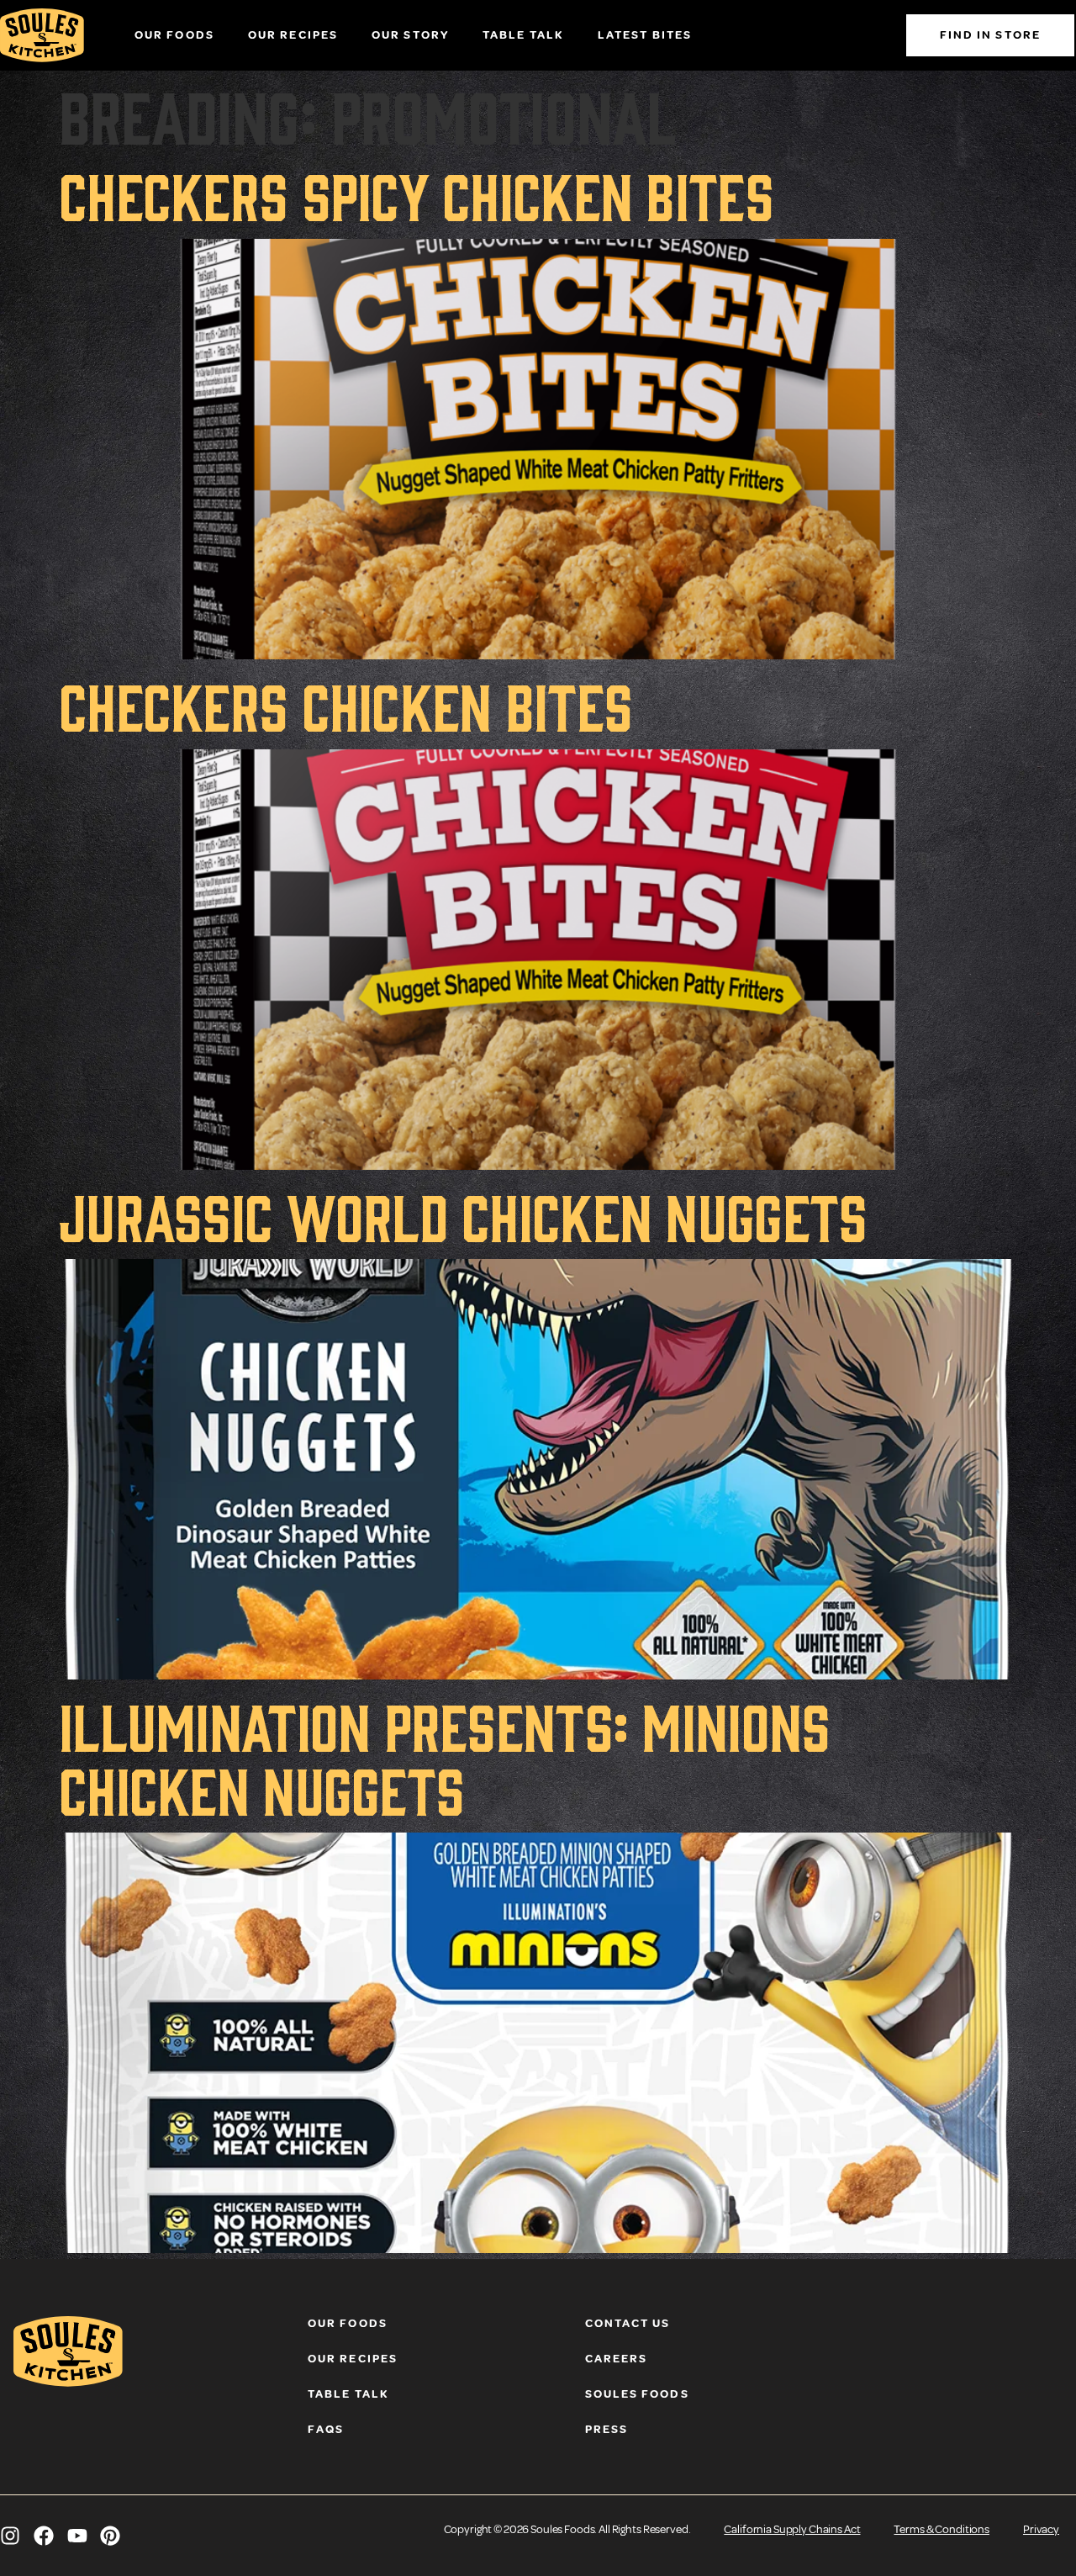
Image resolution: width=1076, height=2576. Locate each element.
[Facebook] (44, 2536)
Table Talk (523, 35)
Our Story (410, 35)
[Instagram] (10, 2536)
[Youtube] (77, 2536)
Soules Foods (637, 2394)
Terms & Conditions (941, 2529)
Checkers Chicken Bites (345, 703)
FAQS (326, 2429)
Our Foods (174, 35)
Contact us (628, 2323)
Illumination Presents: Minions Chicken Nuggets (444, 1755)
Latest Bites (645, 35)
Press (607, 2429)
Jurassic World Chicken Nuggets (463, 1214)
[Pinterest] (110, 2536)
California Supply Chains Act (792, 2529)
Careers (617, 2359)
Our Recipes (293, 35)
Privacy (1041, 2529)
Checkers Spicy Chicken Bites (416, 193)
